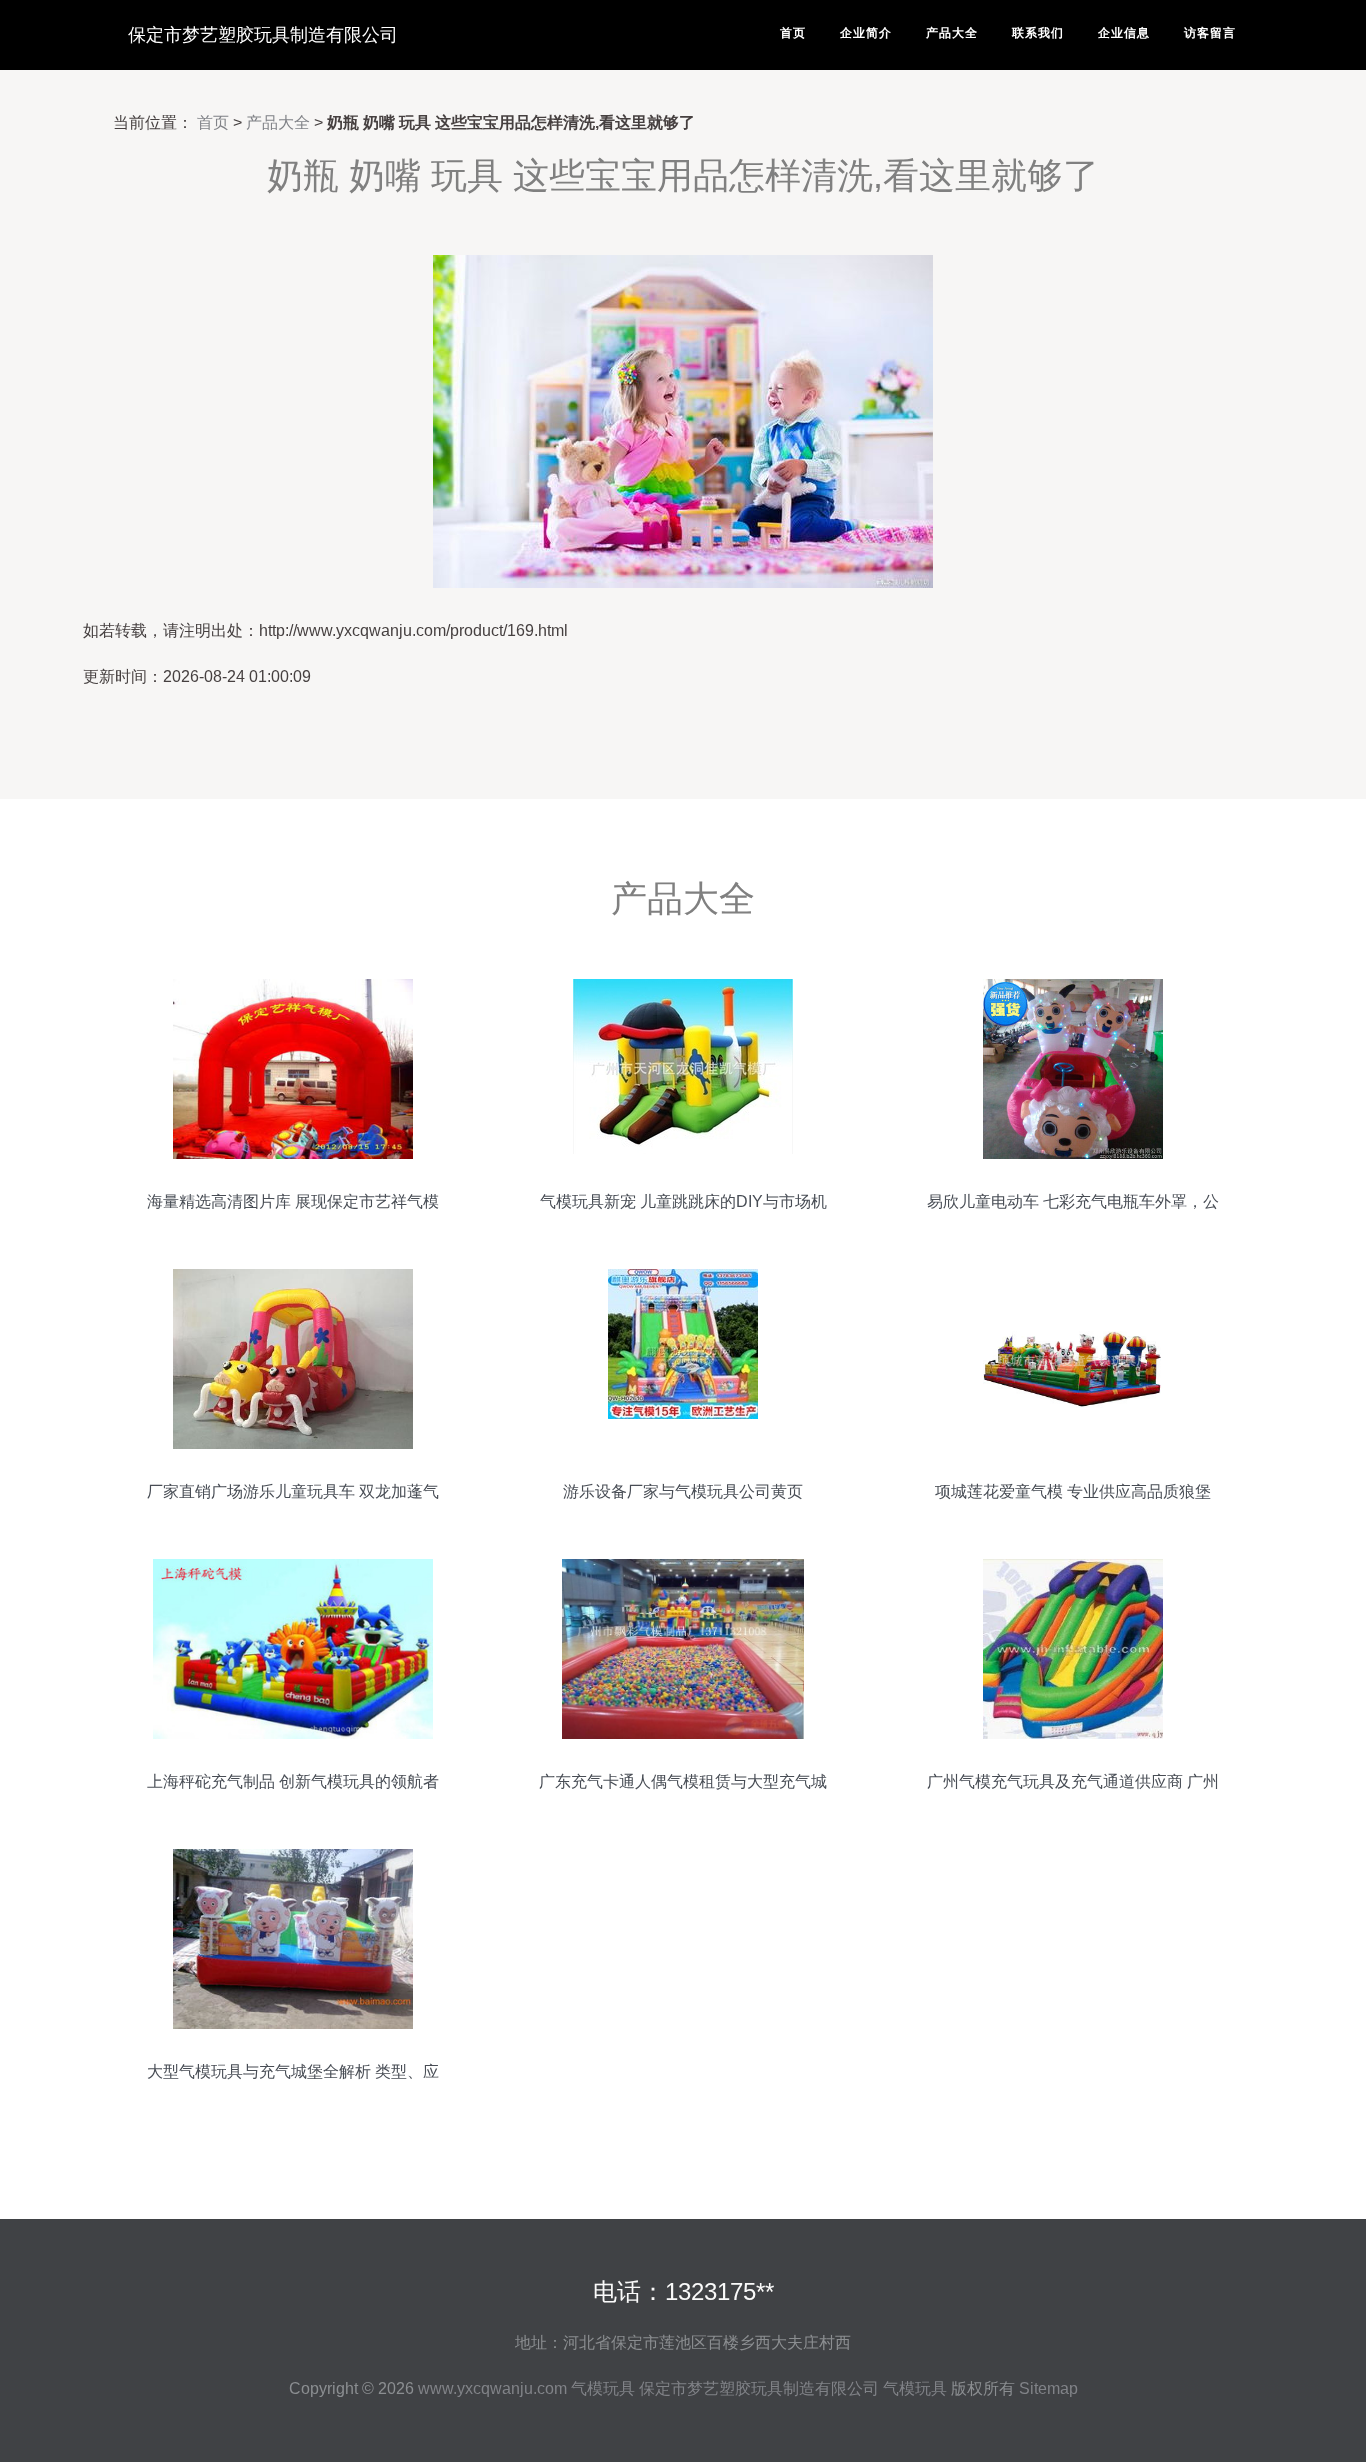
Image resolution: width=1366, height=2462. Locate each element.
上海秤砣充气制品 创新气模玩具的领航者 (293, 1781)
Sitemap (1048, 2388)
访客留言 (1210, 33)
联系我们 (1038, 33)
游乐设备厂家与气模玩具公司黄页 (683, 1491)
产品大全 (952, 33)
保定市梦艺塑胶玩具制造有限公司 (263, 35)
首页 (793, 33)
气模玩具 (603, 2388)
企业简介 (866, 33)
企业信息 (1124, 33)
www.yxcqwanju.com (492, 2388)
